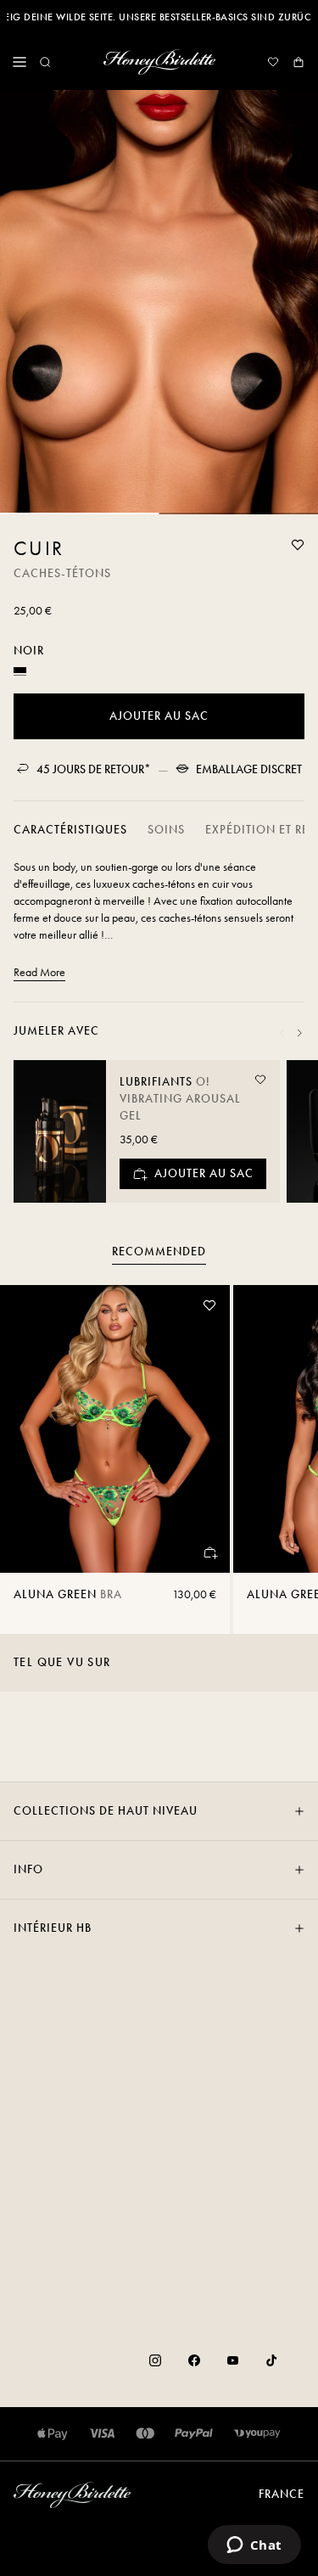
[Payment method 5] (257, 2434)
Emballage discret (249, 769)
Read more (39, 972)
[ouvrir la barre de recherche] (45, 62)
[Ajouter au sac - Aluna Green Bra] (209, 1552)
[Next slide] (299, 1033)
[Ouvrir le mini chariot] (298, 62)
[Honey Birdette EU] (159, 62)
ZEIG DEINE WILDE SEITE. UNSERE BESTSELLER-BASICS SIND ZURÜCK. (159, 17)
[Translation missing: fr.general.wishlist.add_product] (298, 545)
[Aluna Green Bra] (115, 1429)
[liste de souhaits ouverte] (273, 62)
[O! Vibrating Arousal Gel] (60, 1131)
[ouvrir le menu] (20, 62)
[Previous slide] (282, 1033)
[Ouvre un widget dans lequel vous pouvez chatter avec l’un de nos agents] (254, 2546)
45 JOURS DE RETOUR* (94, 769)
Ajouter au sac (159, 716)
